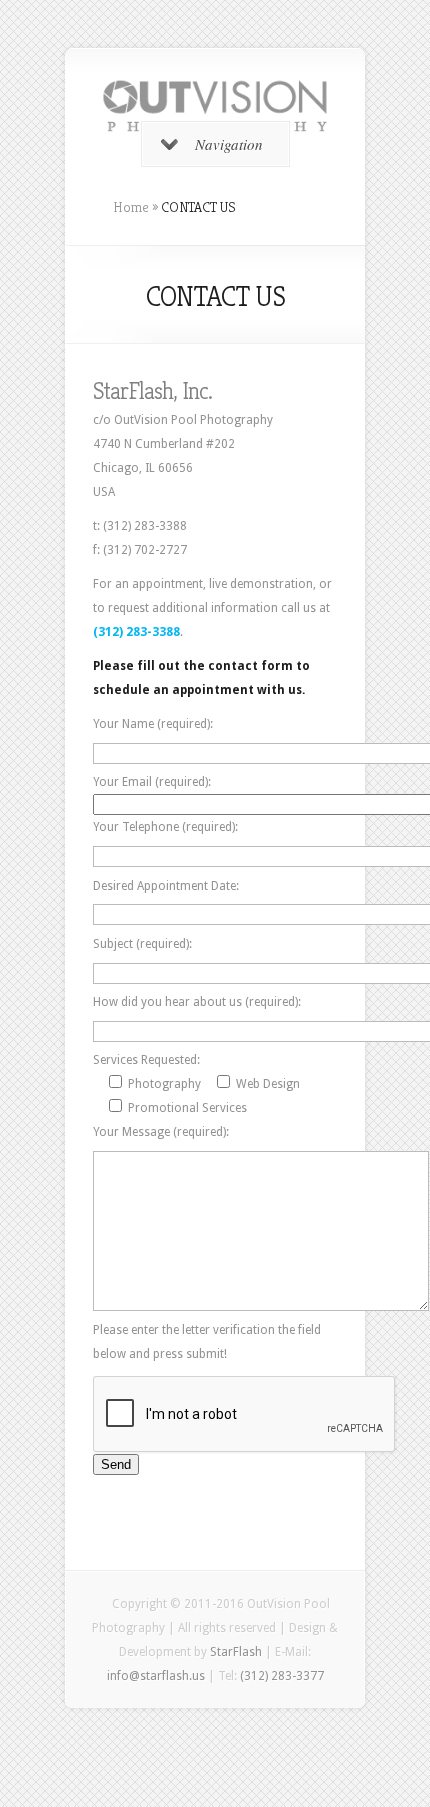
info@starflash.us (156, 1676)
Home (131, 207)
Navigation (229, 144)
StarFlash (236, 1652)
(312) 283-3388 (136, 632)
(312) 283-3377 (282, 1676)
